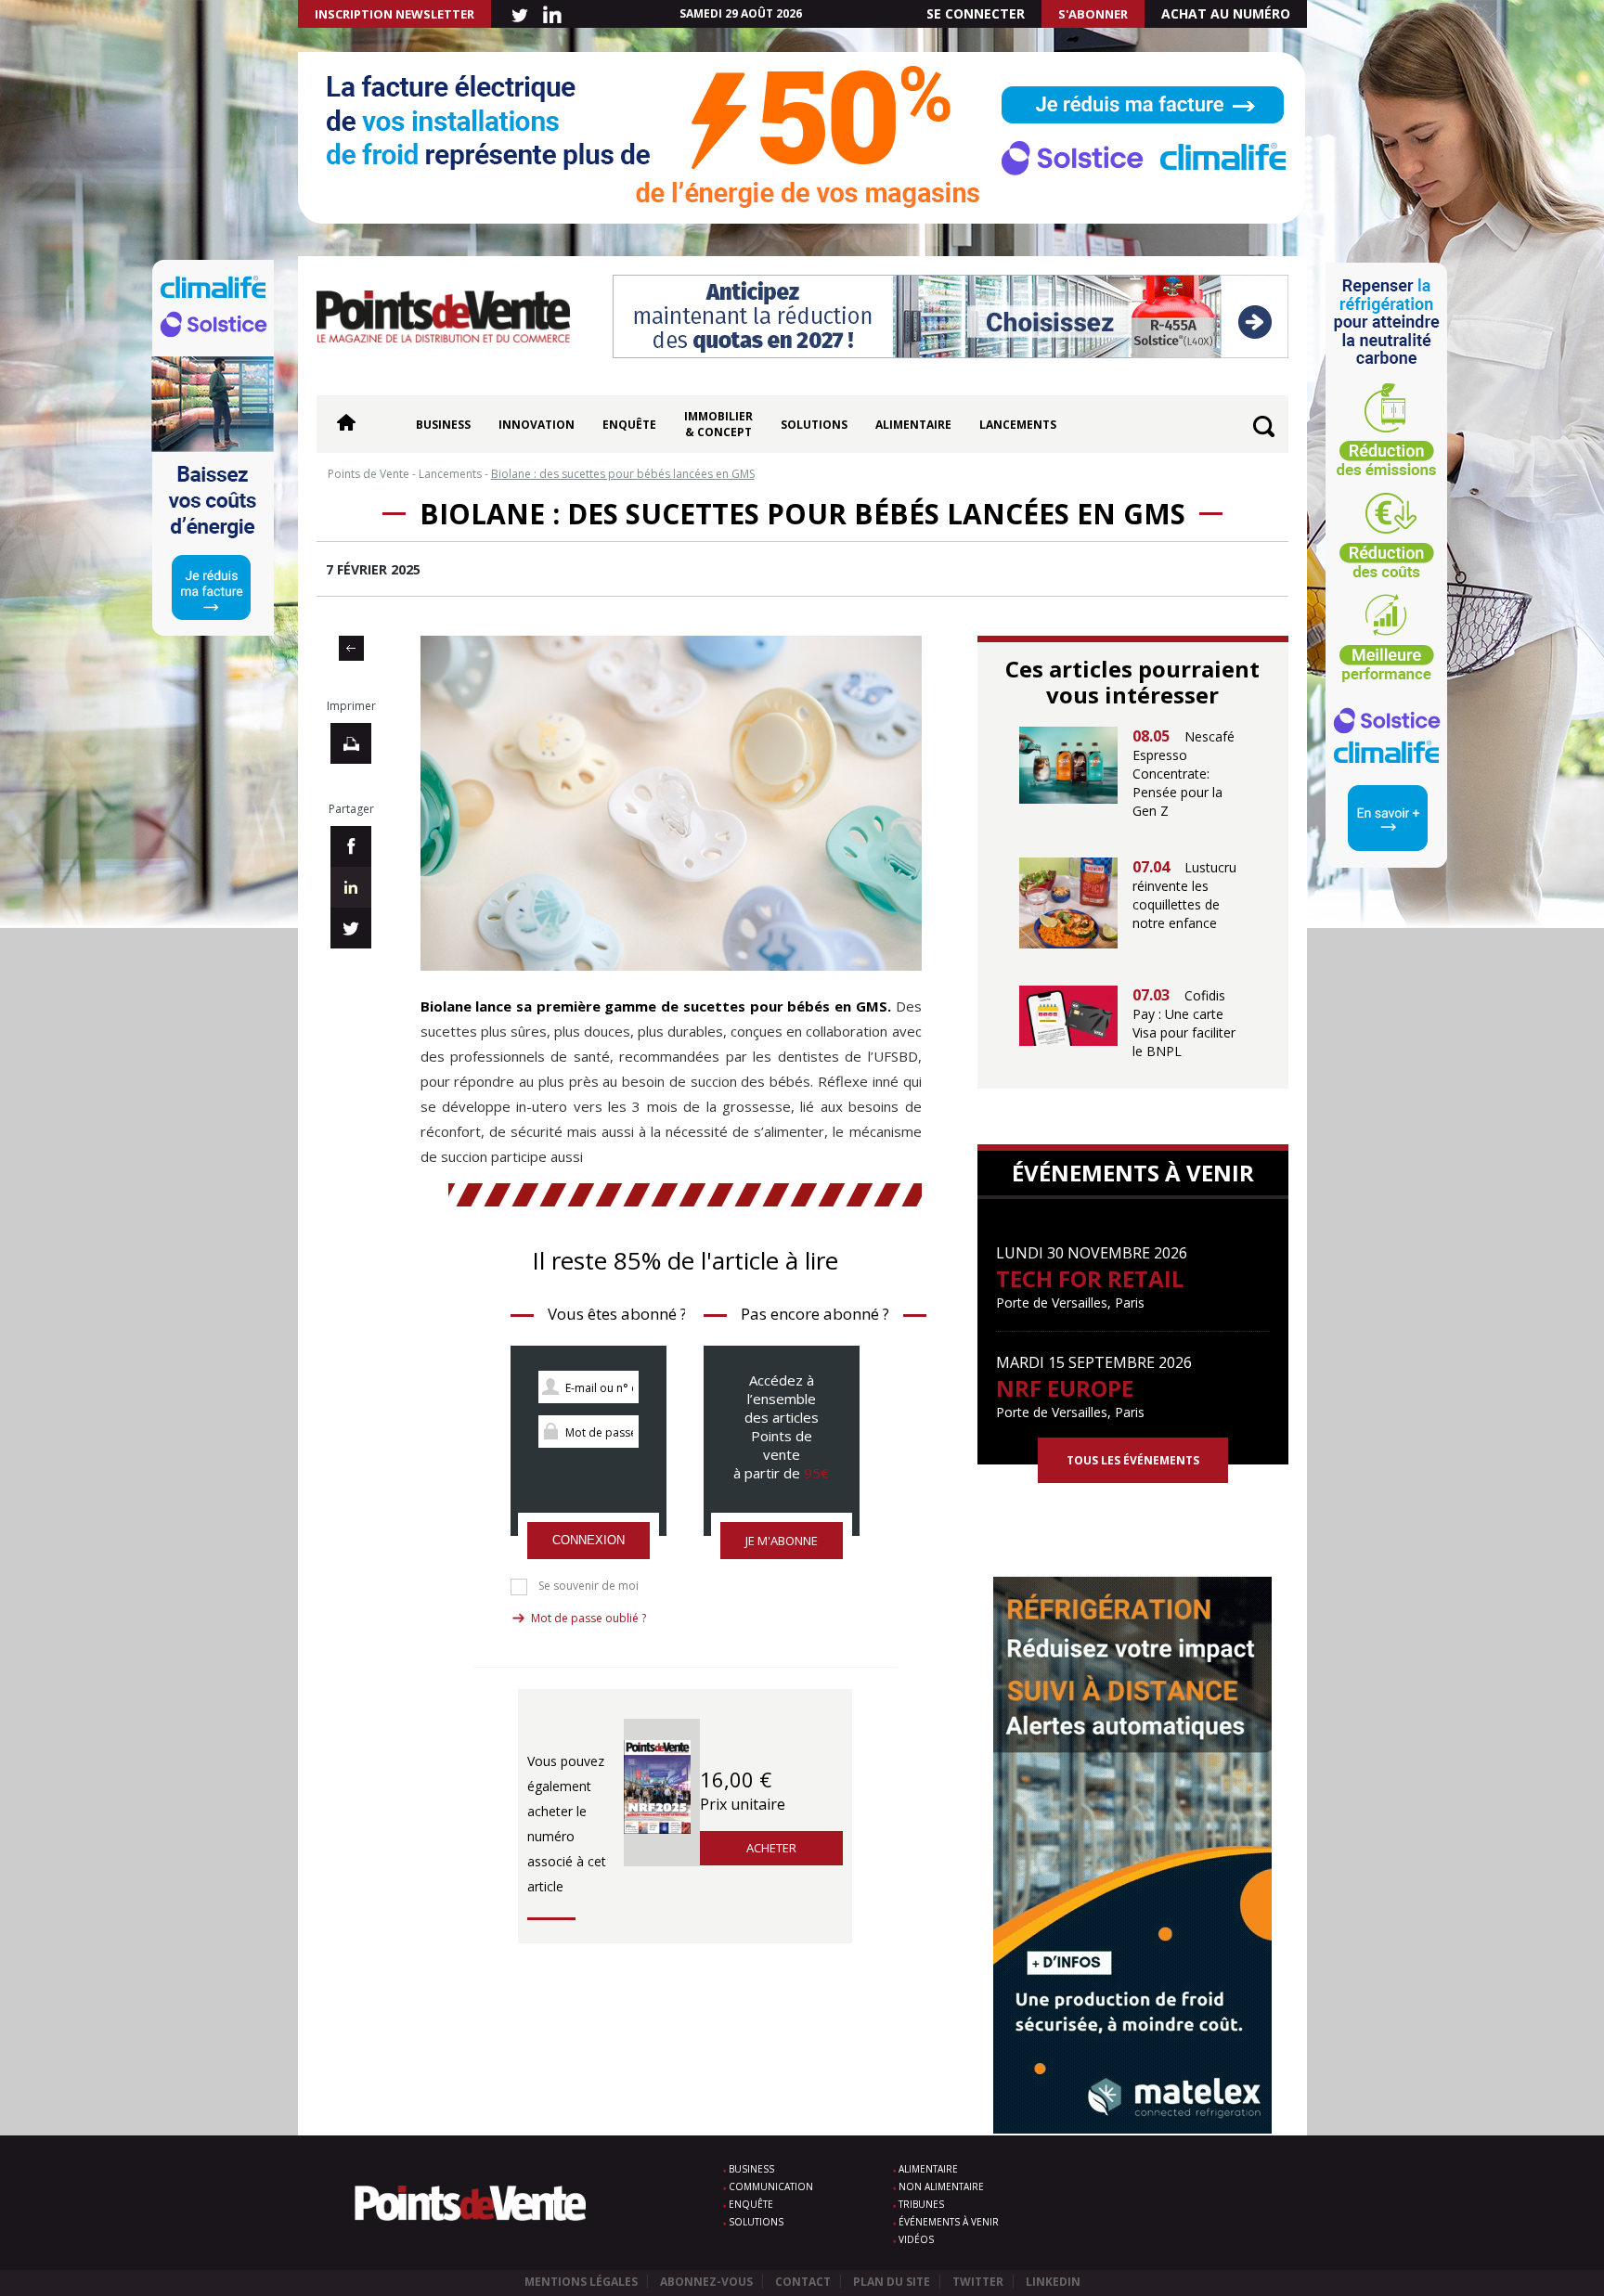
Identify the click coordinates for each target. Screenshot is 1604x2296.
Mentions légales (581, 2282)
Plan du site (892, 2282)
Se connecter (976, 13)
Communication (771, 2186)
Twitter (978, 2282)
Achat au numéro (1226, 13)
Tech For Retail (1090, 1278)
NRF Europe (1065, 1388)
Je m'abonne (782, 1541)
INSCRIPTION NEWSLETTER (395, 14)
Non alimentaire (941, 2186)
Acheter (771, 1848)
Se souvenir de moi (589, 1586)
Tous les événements (1133, 1460)
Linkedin (1053, 2282)
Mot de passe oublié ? (589, 1618)
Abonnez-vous (706, 2282)
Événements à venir (949, 2222)
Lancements (1018, 425)
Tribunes (921, 2204)
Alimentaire (913, 425)
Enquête (629, 425)
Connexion (589, 1540)
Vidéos (916, 2239)
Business (443, 425)
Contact (803, 2282)
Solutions (814, 425)
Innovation (537, 425)
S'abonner (1093, 14)
